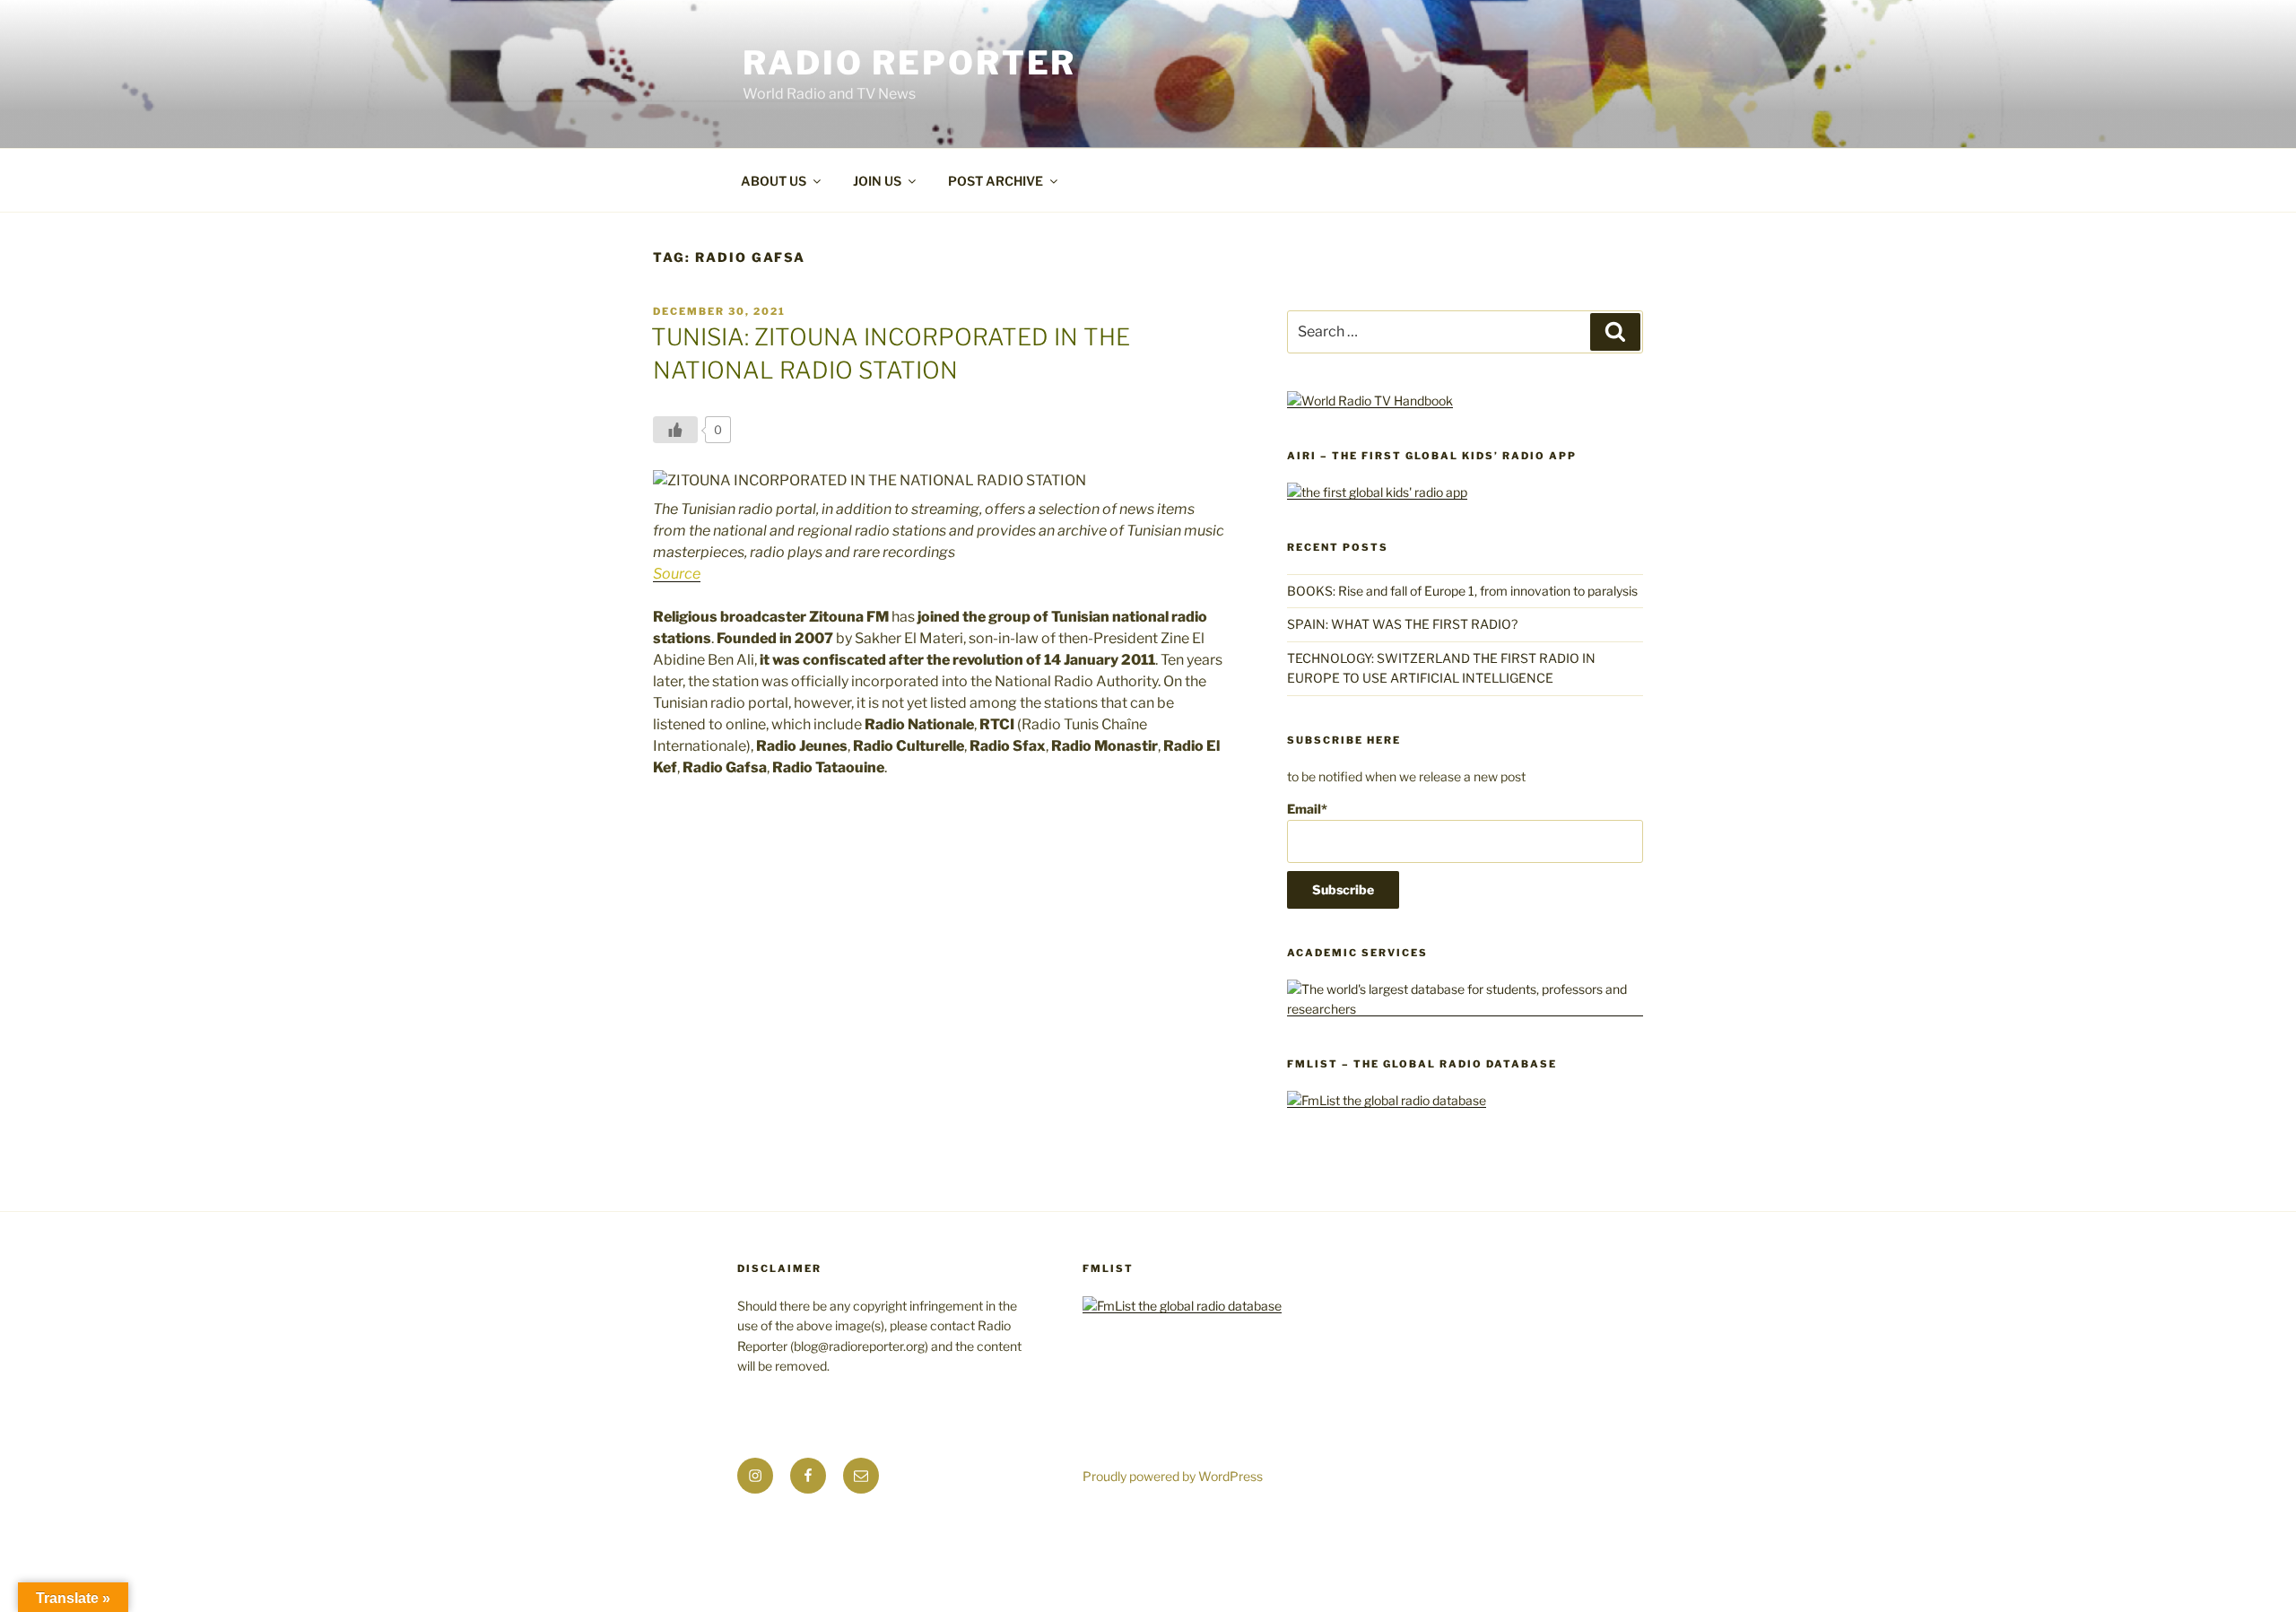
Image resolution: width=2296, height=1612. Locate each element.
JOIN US (877, 181)
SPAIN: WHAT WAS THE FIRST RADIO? (1405, 624)
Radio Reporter (909, 63)
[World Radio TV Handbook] (1370, 401)
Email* (1307, 809)
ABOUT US (774, 181)
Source (677, 574)
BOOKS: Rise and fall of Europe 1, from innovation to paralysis (1462, 591)
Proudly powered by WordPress (1173, 1476)
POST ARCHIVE (996, 181)
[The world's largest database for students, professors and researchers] (1465, 1009)
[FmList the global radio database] (1387, 1100)
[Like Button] (675, 430)
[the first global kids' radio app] (1377, 492)
